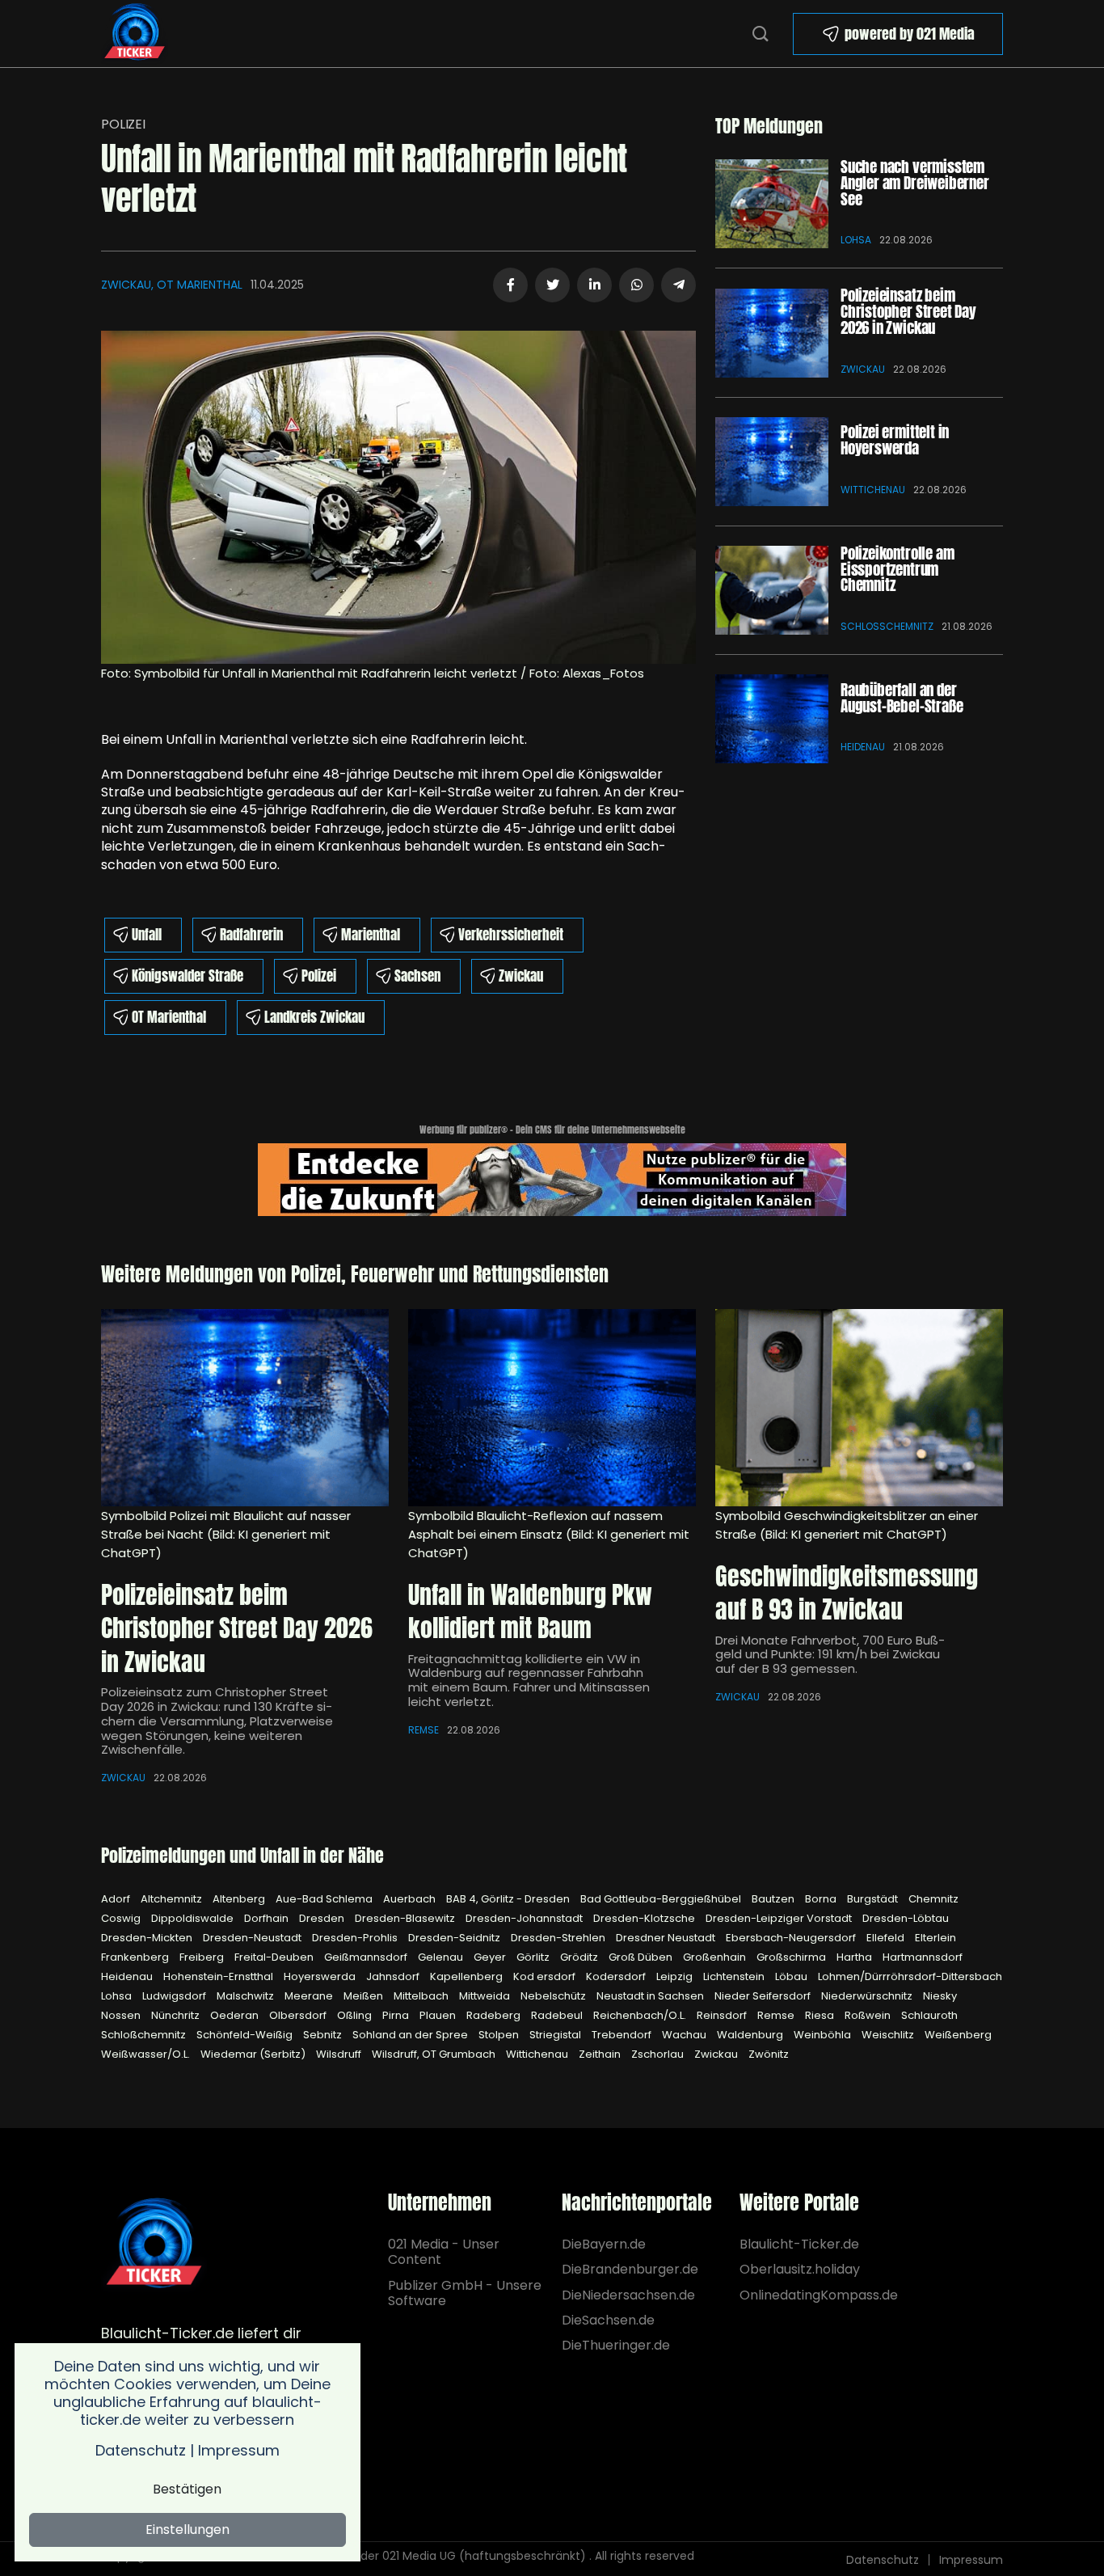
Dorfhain (268, 1918)
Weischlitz (889, 2035)
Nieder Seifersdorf (764, 1996)
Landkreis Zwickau (314, 1017)
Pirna (397, 2015)
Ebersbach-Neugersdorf (792, 1938)
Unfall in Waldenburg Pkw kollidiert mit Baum (530, 1612)
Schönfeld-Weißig (246, 2035)
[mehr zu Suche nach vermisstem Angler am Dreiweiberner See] (772, 204)
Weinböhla (824, 2035)
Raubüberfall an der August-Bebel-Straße (902, 698)
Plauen (439, 2015)
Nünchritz (177, 2015)
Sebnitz (324, 2035)
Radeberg (495, 2015)
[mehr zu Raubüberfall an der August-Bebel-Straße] (772, 719)
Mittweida (486, 1996)
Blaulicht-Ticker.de (799, 2244)
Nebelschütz (554, 1996)
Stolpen (500, 2035)
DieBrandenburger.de (629, 2269)
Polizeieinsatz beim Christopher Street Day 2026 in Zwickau (908, 311)
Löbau (792, 1976)
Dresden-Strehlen (559, 1938)
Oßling (356, 2015)
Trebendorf (623, 2035)
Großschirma (792, 1957)
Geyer (491, 1957)
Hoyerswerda (321, 1976)
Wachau (685, 2035)
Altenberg (240, 1899)
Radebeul (558, 2015)
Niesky (940, 1996)
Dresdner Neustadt (667, 1938)
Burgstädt (874, 1899)
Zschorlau (659, 2054)
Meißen (364, 1996)
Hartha (855, 1957)
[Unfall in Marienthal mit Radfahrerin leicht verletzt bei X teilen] (552, 285)
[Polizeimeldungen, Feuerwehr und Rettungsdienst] (135, 32)
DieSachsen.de (608, 2320)
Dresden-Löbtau (906, 1918)
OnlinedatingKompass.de (819, 2295)
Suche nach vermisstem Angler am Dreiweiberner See (915, 183)
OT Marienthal (169, 1017)
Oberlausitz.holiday (800, 2269)
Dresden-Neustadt (253, 1938)
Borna (822, 1899)
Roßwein (869, 2015)
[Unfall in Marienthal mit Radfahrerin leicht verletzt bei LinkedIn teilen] (594, 285)
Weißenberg (958, 2035)
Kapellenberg (468, 1976)
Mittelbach (422, 1996)
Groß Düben (642, 1957)
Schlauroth (929, 2015)
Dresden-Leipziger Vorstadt (780, 1918)
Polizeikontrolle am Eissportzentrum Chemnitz (897, 569)
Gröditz (580, 1957)
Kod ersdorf (546, 1976)
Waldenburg (751, 2035)
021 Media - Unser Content (444, 2252)
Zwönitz (769, 2054)
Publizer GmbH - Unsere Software (465, 2293)
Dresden (323, 1918)
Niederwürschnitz (868, 1996)
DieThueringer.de (616, 2345)
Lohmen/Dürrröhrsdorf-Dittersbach (910, 1976)
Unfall (147, 935)
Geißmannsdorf (367, 1957)
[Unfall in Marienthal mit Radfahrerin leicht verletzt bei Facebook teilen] (510, 285)
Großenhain (716, 1957)
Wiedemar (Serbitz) (254, 2054)
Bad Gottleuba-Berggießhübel (662, 1899)
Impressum (971, 2560)
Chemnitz (933, 1899)
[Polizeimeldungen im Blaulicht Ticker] (154, 2244)
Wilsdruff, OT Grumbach (435, 2054)
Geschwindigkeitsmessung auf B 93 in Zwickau (847, 1593)
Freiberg (203, 1957)
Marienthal (371, 935)
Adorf (117, 1899)
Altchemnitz (173, 1899)
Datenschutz (883, 2560)
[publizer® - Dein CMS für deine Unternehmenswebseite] (552, 1178)
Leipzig (676, 1976)
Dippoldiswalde (194, 1918)
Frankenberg (136, 1957)
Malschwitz (247, 1996)
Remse (423, 1730)
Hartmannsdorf (923, 1957)
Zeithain (601, 2054)
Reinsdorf (723, 2015)
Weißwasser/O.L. (147, 2054)
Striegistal (556, 2035)
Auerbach (411, 1899)
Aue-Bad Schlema (325, 1899)
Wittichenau (873, 490)
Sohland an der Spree (411, 2035)
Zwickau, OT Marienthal (172, 285)
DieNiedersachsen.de (628, 2295)
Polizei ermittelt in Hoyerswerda (895, 440)
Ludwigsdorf (175, 1996)
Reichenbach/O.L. (641, 2015)
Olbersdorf (299, 2015)
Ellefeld (887, 1938)
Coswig (122, 1918)
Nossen (122, 2015)
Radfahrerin (251, 935)
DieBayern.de (604, 2244)
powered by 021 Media (910, 34)
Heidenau (863, 747)
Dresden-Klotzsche (645, 1918)
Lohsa (856, 240)
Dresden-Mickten (148, 1938)
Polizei (123, 124)
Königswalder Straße (188, 976)
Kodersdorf (617, 1976)
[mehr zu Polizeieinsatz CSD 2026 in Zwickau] (245, 1408)
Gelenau (442, 1957)
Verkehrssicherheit (511, 935)
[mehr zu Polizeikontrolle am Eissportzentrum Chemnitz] (772, 590)
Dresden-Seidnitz (455, 1938)
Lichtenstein (735, 1976)
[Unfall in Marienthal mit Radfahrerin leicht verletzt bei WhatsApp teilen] (636, 285)
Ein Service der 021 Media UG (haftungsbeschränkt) (442, 2556)
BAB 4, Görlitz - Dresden (509, 1899)
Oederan (236, 2015)
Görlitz (534, 1957)
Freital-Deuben (275, 1957)
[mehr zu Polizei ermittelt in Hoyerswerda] (772, 462)
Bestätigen (187, 2489)
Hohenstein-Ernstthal (219, 1976)
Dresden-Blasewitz (406, 1918)
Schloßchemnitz (887, 626)
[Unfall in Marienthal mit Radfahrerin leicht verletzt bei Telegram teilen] (678, 285)
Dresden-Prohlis (356, 1938)
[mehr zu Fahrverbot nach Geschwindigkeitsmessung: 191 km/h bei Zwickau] (859, 1408)
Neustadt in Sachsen (651, 1996)
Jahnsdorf (394, 1976)
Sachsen (417, 976)
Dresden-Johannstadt (525, 1918)
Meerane (310, 1996)
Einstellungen (188, 2530)
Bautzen (774, 1899)
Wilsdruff (340, 2054)
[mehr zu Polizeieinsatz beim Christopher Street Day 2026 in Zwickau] (772, 333)
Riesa (821, 2015)
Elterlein (935, 1938)
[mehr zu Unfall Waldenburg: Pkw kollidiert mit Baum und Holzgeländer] (552, 1408)
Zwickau (521, 976)
